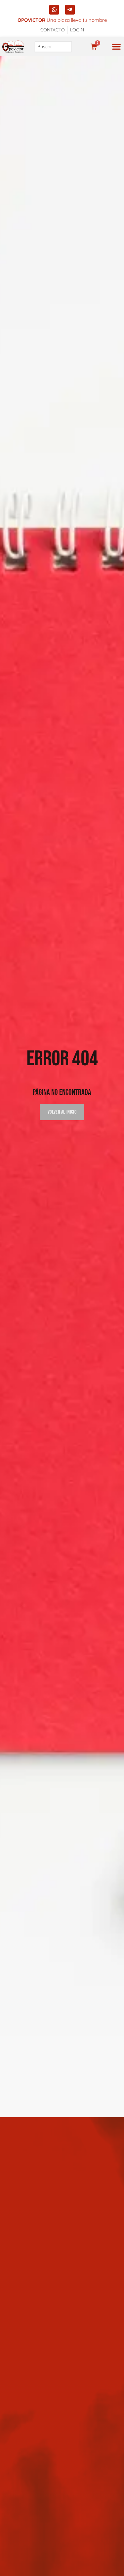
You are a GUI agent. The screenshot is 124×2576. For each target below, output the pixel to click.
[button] (116, 47)
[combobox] (53, 47)
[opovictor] (13, 47)
